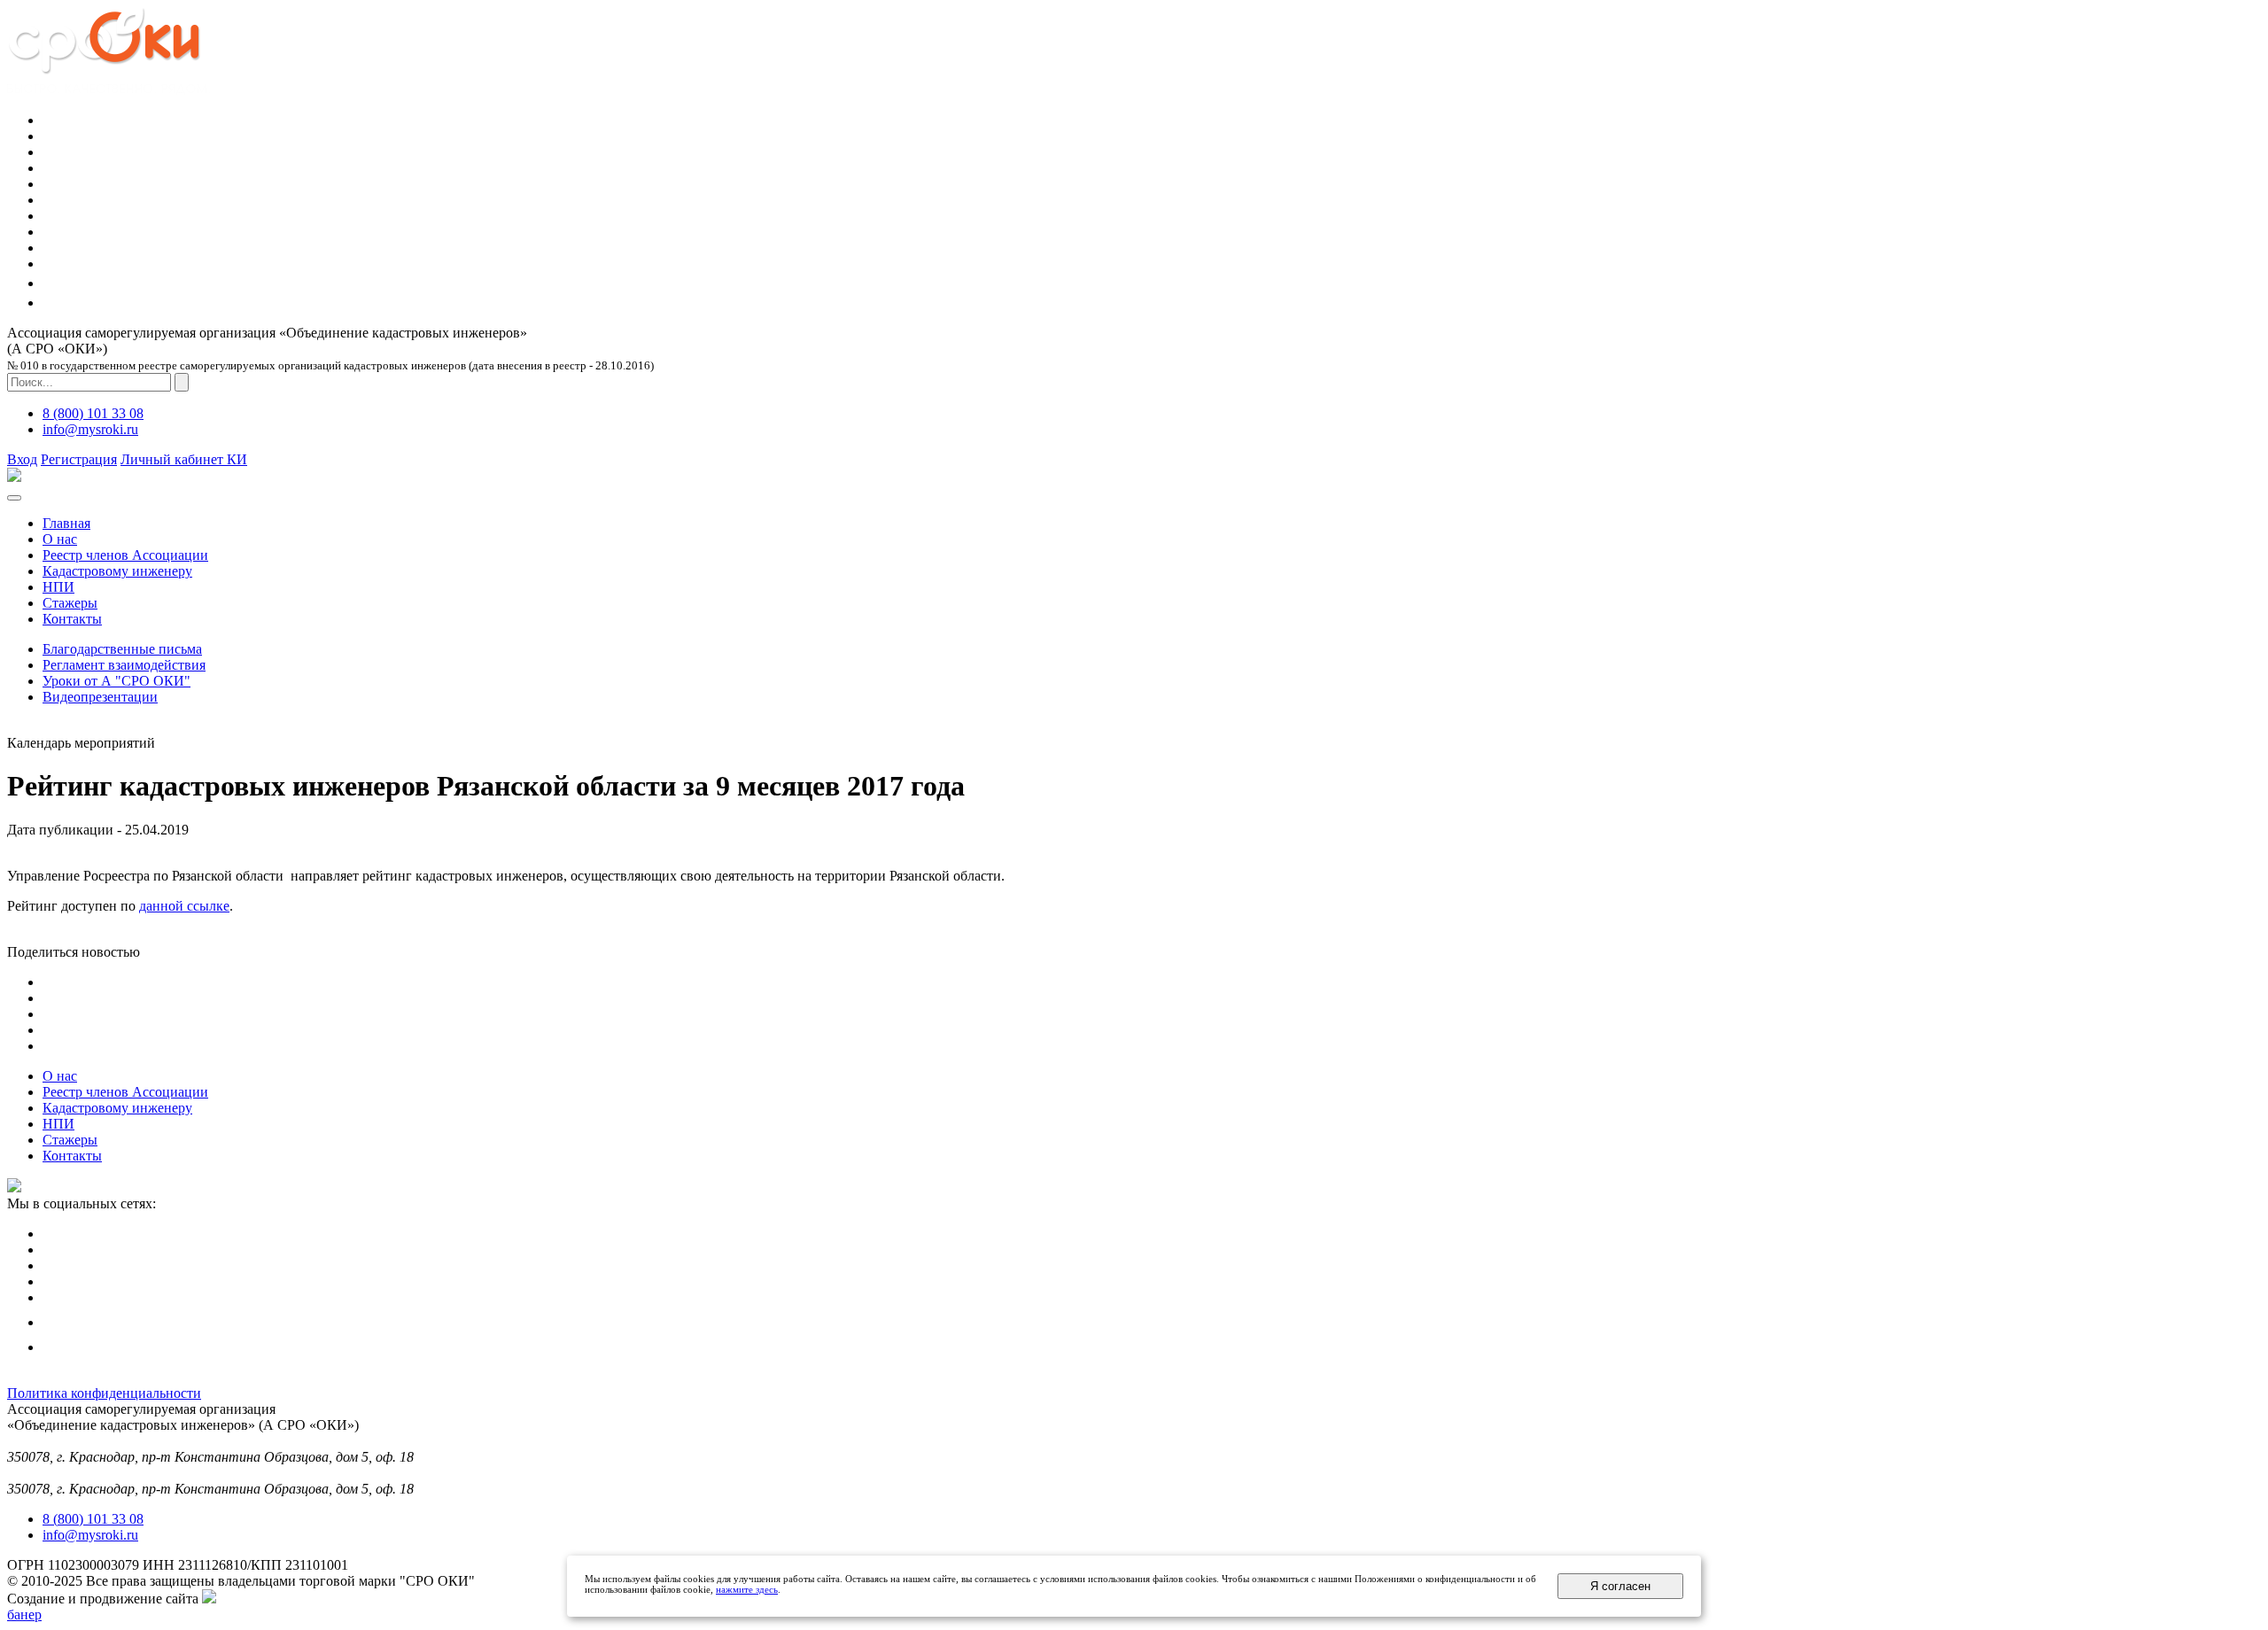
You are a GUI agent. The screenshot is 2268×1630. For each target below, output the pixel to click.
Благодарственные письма (122, 649)
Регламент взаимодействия (124, 665)
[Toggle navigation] (14, 498)
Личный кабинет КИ (184, 459)
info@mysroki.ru (90, 429)
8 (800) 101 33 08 (93, 413)
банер (24, 1614)
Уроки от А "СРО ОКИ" (117, 681)
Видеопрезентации (100, 697)
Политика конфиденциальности (104, 1393)
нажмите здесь (747, 1589)
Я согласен (1620, 1586)
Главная (66, 523)
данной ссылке (184, 906)
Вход (22, 459)
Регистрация (79, 459)
